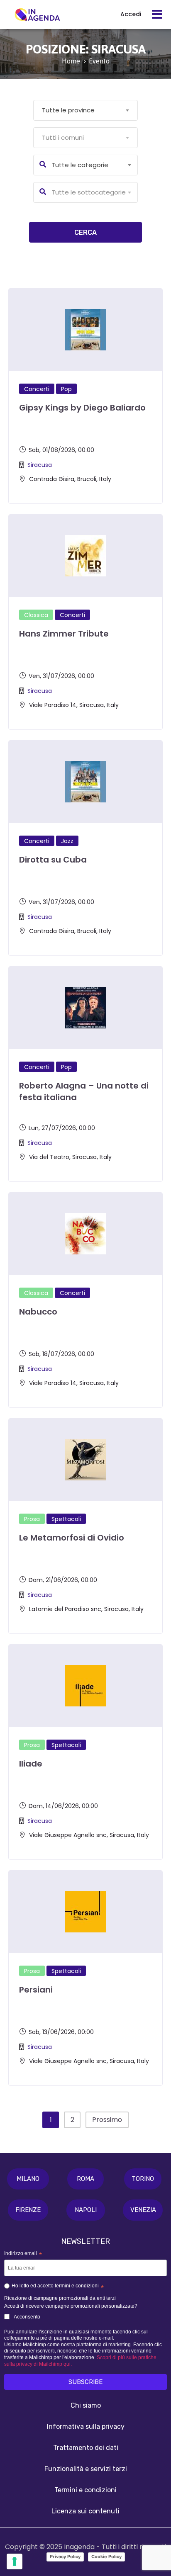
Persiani (36, 1990)
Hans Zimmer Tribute (64, 634)
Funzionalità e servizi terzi (86, 2469)
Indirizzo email (23, 2254)
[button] (28, 2179)
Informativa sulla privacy (86, 2427)
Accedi (131, 14)
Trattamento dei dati (86, 2448)
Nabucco (38, 1312)
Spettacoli (66, 1519)
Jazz (67, 841)
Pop (66, 389)
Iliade (31, 1764)
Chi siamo (86, 2405)
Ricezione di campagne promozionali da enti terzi (60, 2298)
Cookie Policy (106, 2557)
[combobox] (85, 110)
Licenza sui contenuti (85, 2511)
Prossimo (107, 2120)
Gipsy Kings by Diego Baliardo (82, 408)
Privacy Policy (65, 2557)
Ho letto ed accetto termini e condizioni (58, 2287)
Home (71, 61)
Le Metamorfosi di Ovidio (72, 1538)
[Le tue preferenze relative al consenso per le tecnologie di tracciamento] (15, 2561)
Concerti (37, 389)
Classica (36, 615)
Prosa (32, 1519)
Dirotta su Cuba (53, 860)
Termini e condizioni (85, 2490)
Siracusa (40, 465)
